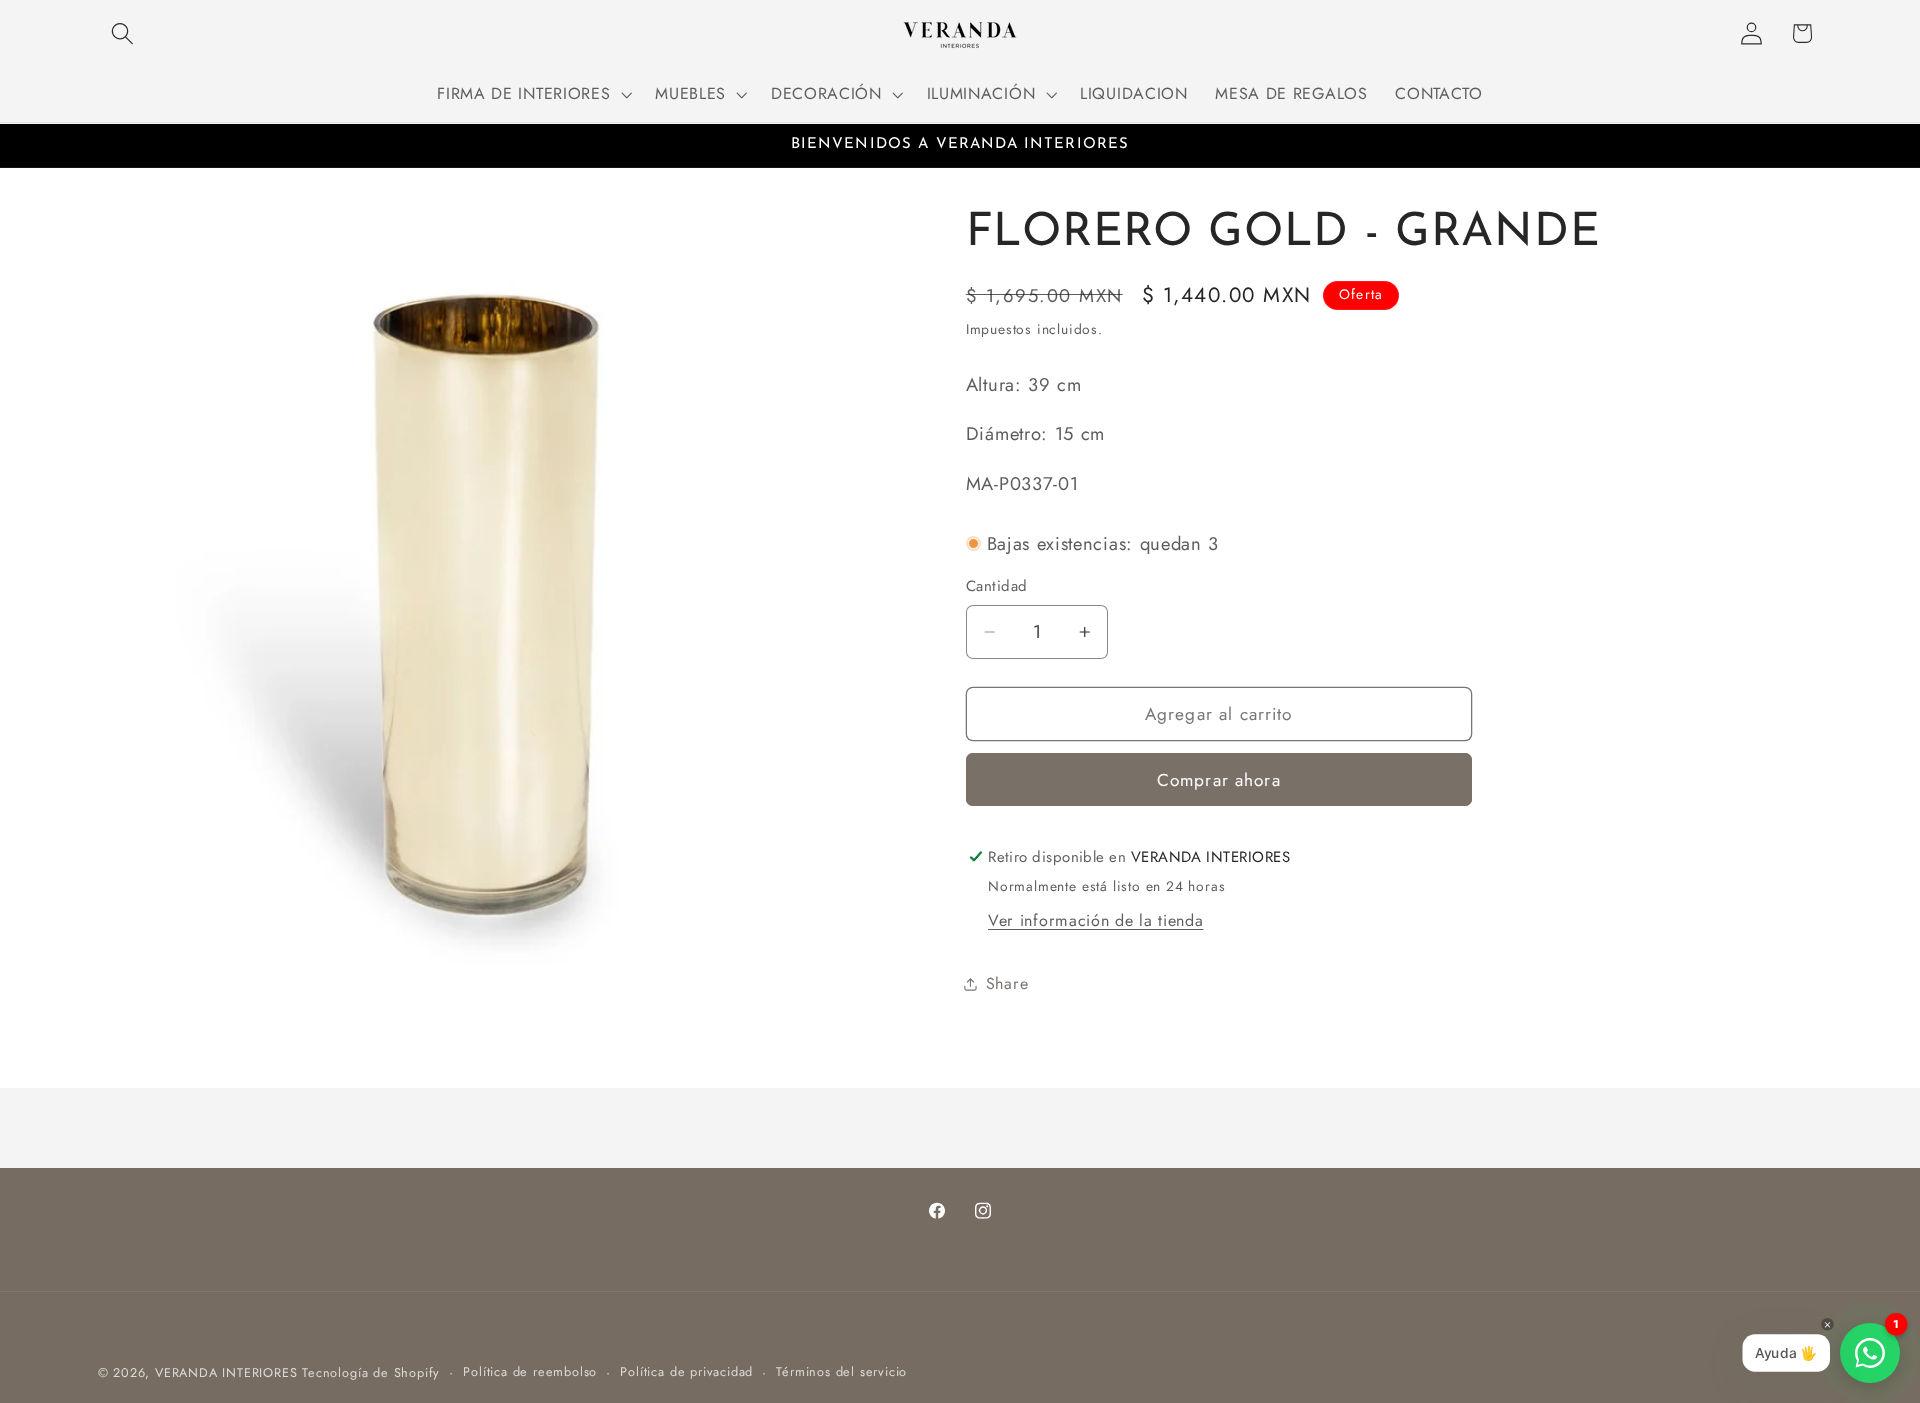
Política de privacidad (686, 1371)
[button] (123, 33)
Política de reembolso (530, 1371)
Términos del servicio (841, 1371)
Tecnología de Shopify (371, 1372)
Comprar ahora (1219, 780)
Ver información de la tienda (1095, 920)
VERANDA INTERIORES (226, 1372)
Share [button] (1007, 983)
